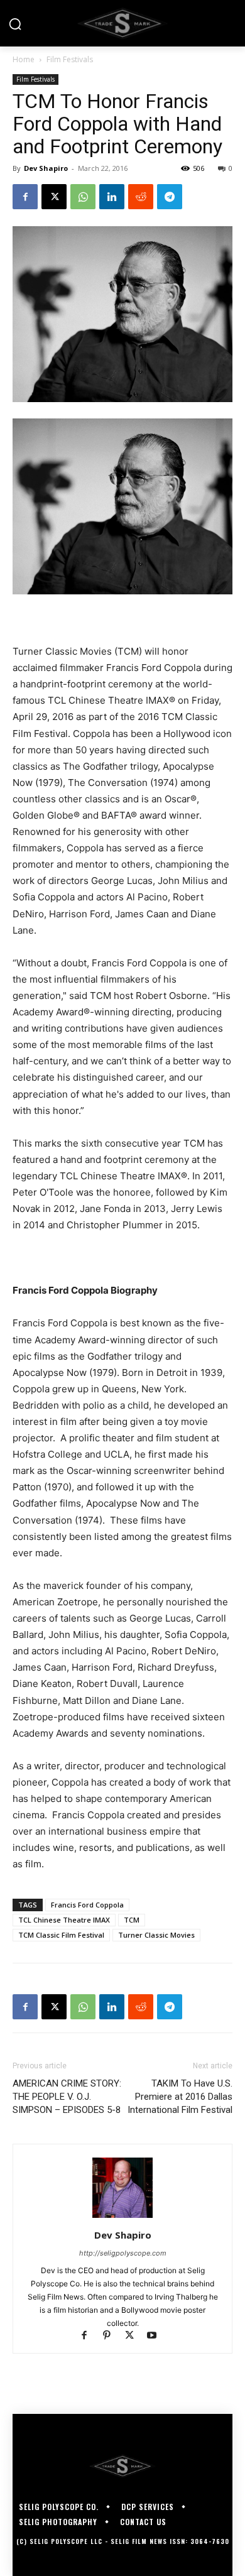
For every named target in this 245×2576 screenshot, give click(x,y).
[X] (54, 197)
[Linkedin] (112, 197)
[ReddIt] (141, 197)
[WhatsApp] (83, 197)
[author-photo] (122, 2218)
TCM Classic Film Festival (61, 1935)
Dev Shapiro (46, 168)
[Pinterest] (112, 2336)
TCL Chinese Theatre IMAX (64, 1920)
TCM (132, 1920)
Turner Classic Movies (156, 1935)
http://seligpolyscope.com (123, 2253)
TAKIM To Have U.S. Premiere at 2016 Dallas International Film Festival (180, 2097)
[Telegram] (170, 197)
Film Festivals (70, 59)
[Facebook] (25, 197)
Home (24, 59)
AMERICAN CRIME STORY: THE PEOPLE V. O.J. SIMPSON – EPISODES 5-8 (67, 2097)
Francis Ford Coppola (87, 1905)
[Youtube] (157, 2336)
